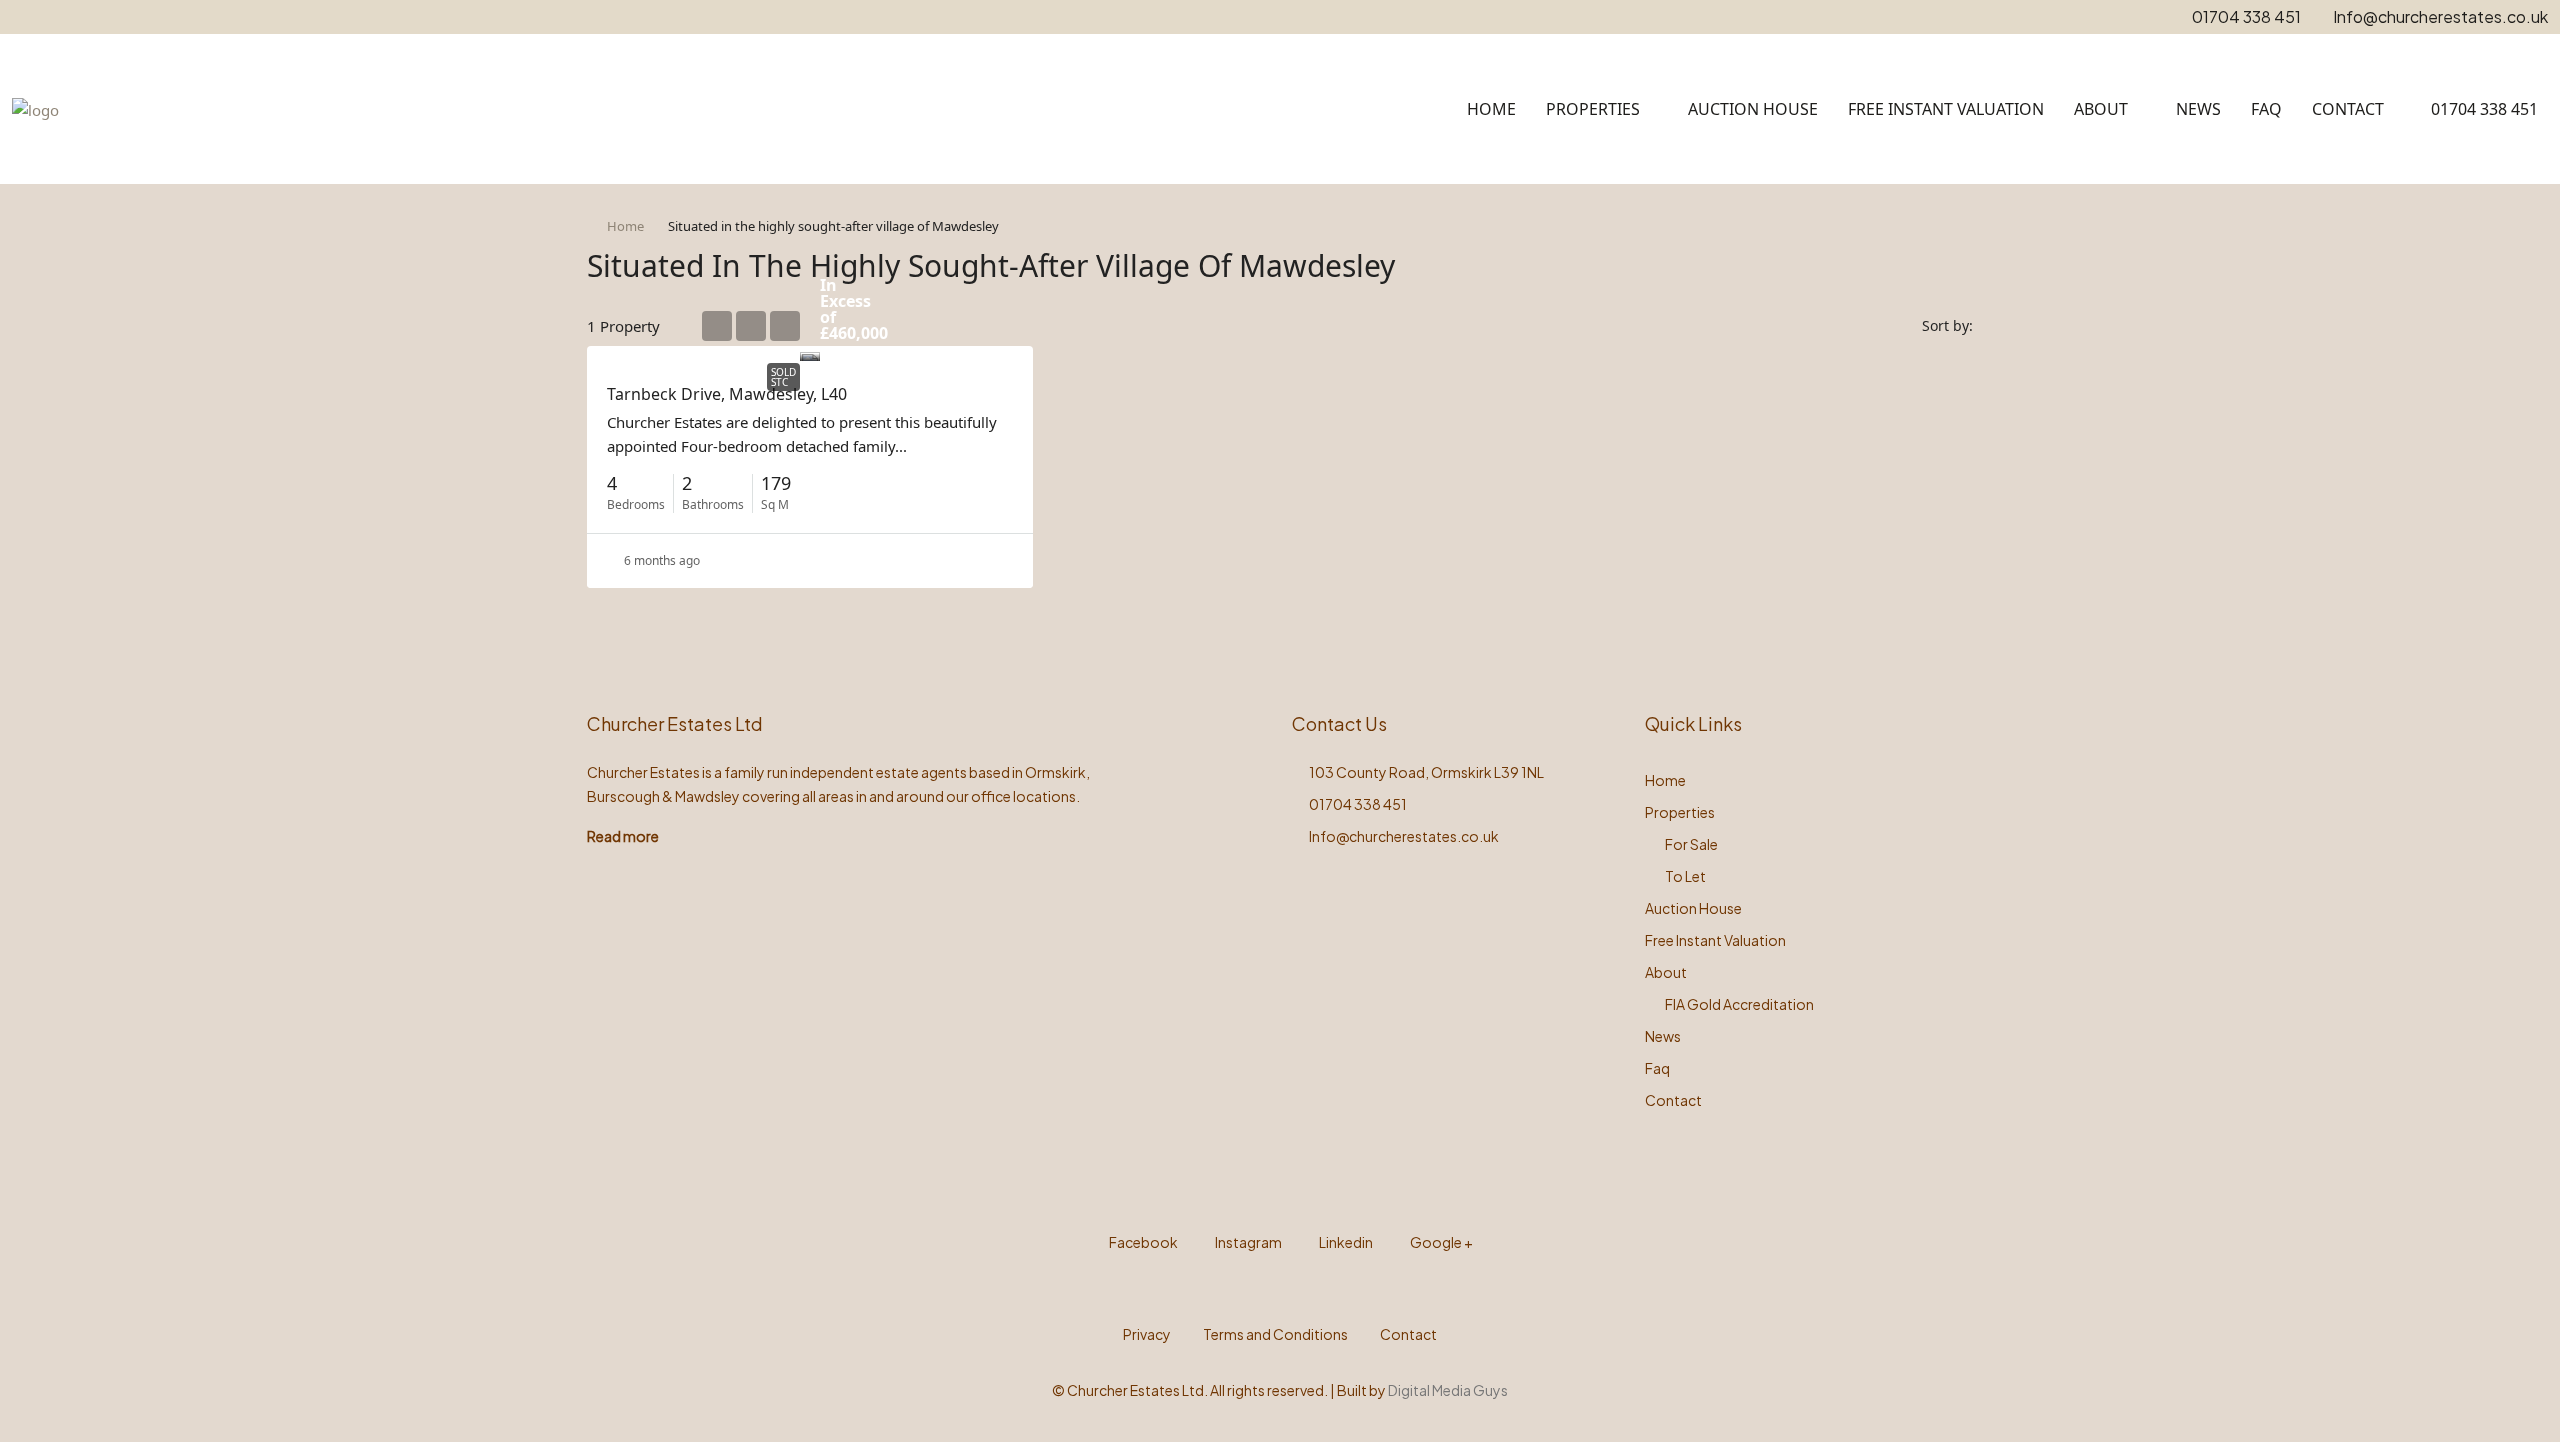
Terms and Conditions (1275, 1334)
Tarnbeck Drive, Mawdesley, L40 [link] (727, 394)
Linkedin (1345, 1242)
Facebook (1142, 1242)
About (2101, 109)
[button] (1937, 260)
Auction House (1753, 109)
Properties (1593, 109)
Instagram (1247, 1242)
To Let (1685, 876)
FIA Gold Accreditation (1739, 1004)
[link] (810, 353)
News (2198, 109)
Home (1491, 109)
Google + (1440, 1242)
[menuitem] (2473, 109)
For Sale (1691, 844)
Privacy (1147, 1334)
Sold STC (783, 377)
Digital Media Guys (1448, 1390)
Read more (623, 836)
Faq (2266, 109)
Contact (2348, 109)
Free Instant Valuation (1946, 109)
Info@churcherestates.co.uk (1404, 836)
